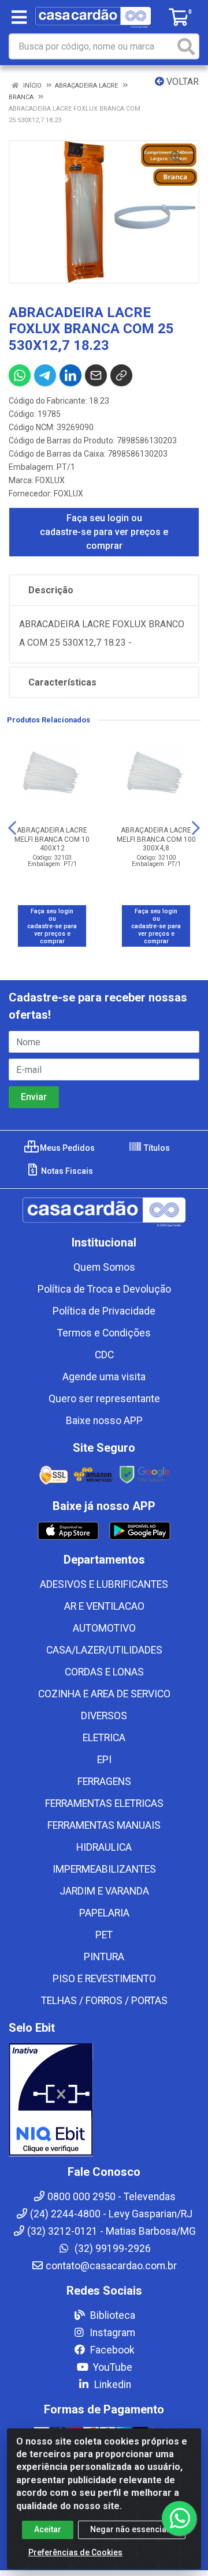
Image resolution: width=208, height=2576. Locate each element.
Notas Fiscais (66, 1171)
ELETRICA (104, 1738)
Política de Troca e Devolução (104, 1289)
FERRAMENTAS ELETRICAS (104, 1803)
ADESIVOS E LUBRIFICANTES (104, 1584)
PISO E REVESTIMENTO (104, 1979)
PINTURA (104, 1957)
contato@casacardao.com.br (111, 2266)
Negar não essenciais (132, 2529)
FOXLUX (50, 480)
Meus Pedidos (66, 1148)
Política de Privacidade (104, 1311)
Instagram (111, 2333)
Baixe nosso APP (104, 1421)
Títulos (156, 1148)
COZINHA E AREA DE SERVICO (104, 1694)
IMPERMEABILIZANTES (104, 1869)
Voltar (181, 82)
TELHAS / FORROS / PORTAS (104, 2001)
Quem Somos (104, 1267)
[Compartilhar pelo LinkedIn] (70, 375)
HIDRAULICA (104, 1847)
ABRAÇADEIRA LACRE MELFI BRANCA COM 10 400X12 (52, 839)
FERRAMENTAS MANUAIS (104, 1825)
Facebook (111, 2350)
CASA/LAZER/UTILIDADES (104, 1650)
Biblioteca (112, 2315)
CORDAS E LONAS (104, 1672)
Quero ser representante (104, 1399)
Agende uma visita (104, 1377)
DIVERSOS (104, 1716)
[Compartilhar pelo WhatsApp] (20, 375)
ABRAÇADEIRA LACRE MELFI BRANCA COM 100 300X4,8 (156, 839)
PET (104, 1935)
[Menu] (19, 17)
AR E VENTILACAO (104, 1606)
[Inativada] (104, 2100)
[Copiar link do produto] (121, 375)
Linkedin (112, 2385)
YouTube (112, 2367)
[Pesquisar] (186, 46)
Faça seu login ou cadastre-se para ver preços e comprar (104, 532)
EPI (104, 1760)
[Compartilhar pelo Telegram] (45, 375)
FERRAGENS (104, 1782)
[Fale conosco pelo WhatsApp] (179, 2518)
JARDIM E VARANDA (104, 1891)
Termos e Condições (104, 1333)
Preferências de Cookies (75, 2552)
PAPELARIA (104, 1913)
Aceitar (48, 2529)
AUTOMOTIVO (104, 1628)
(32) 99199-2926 (112, 2249)
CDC (104, 1355)
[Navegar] (12, 828)
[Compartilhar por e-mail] (96, 375)
